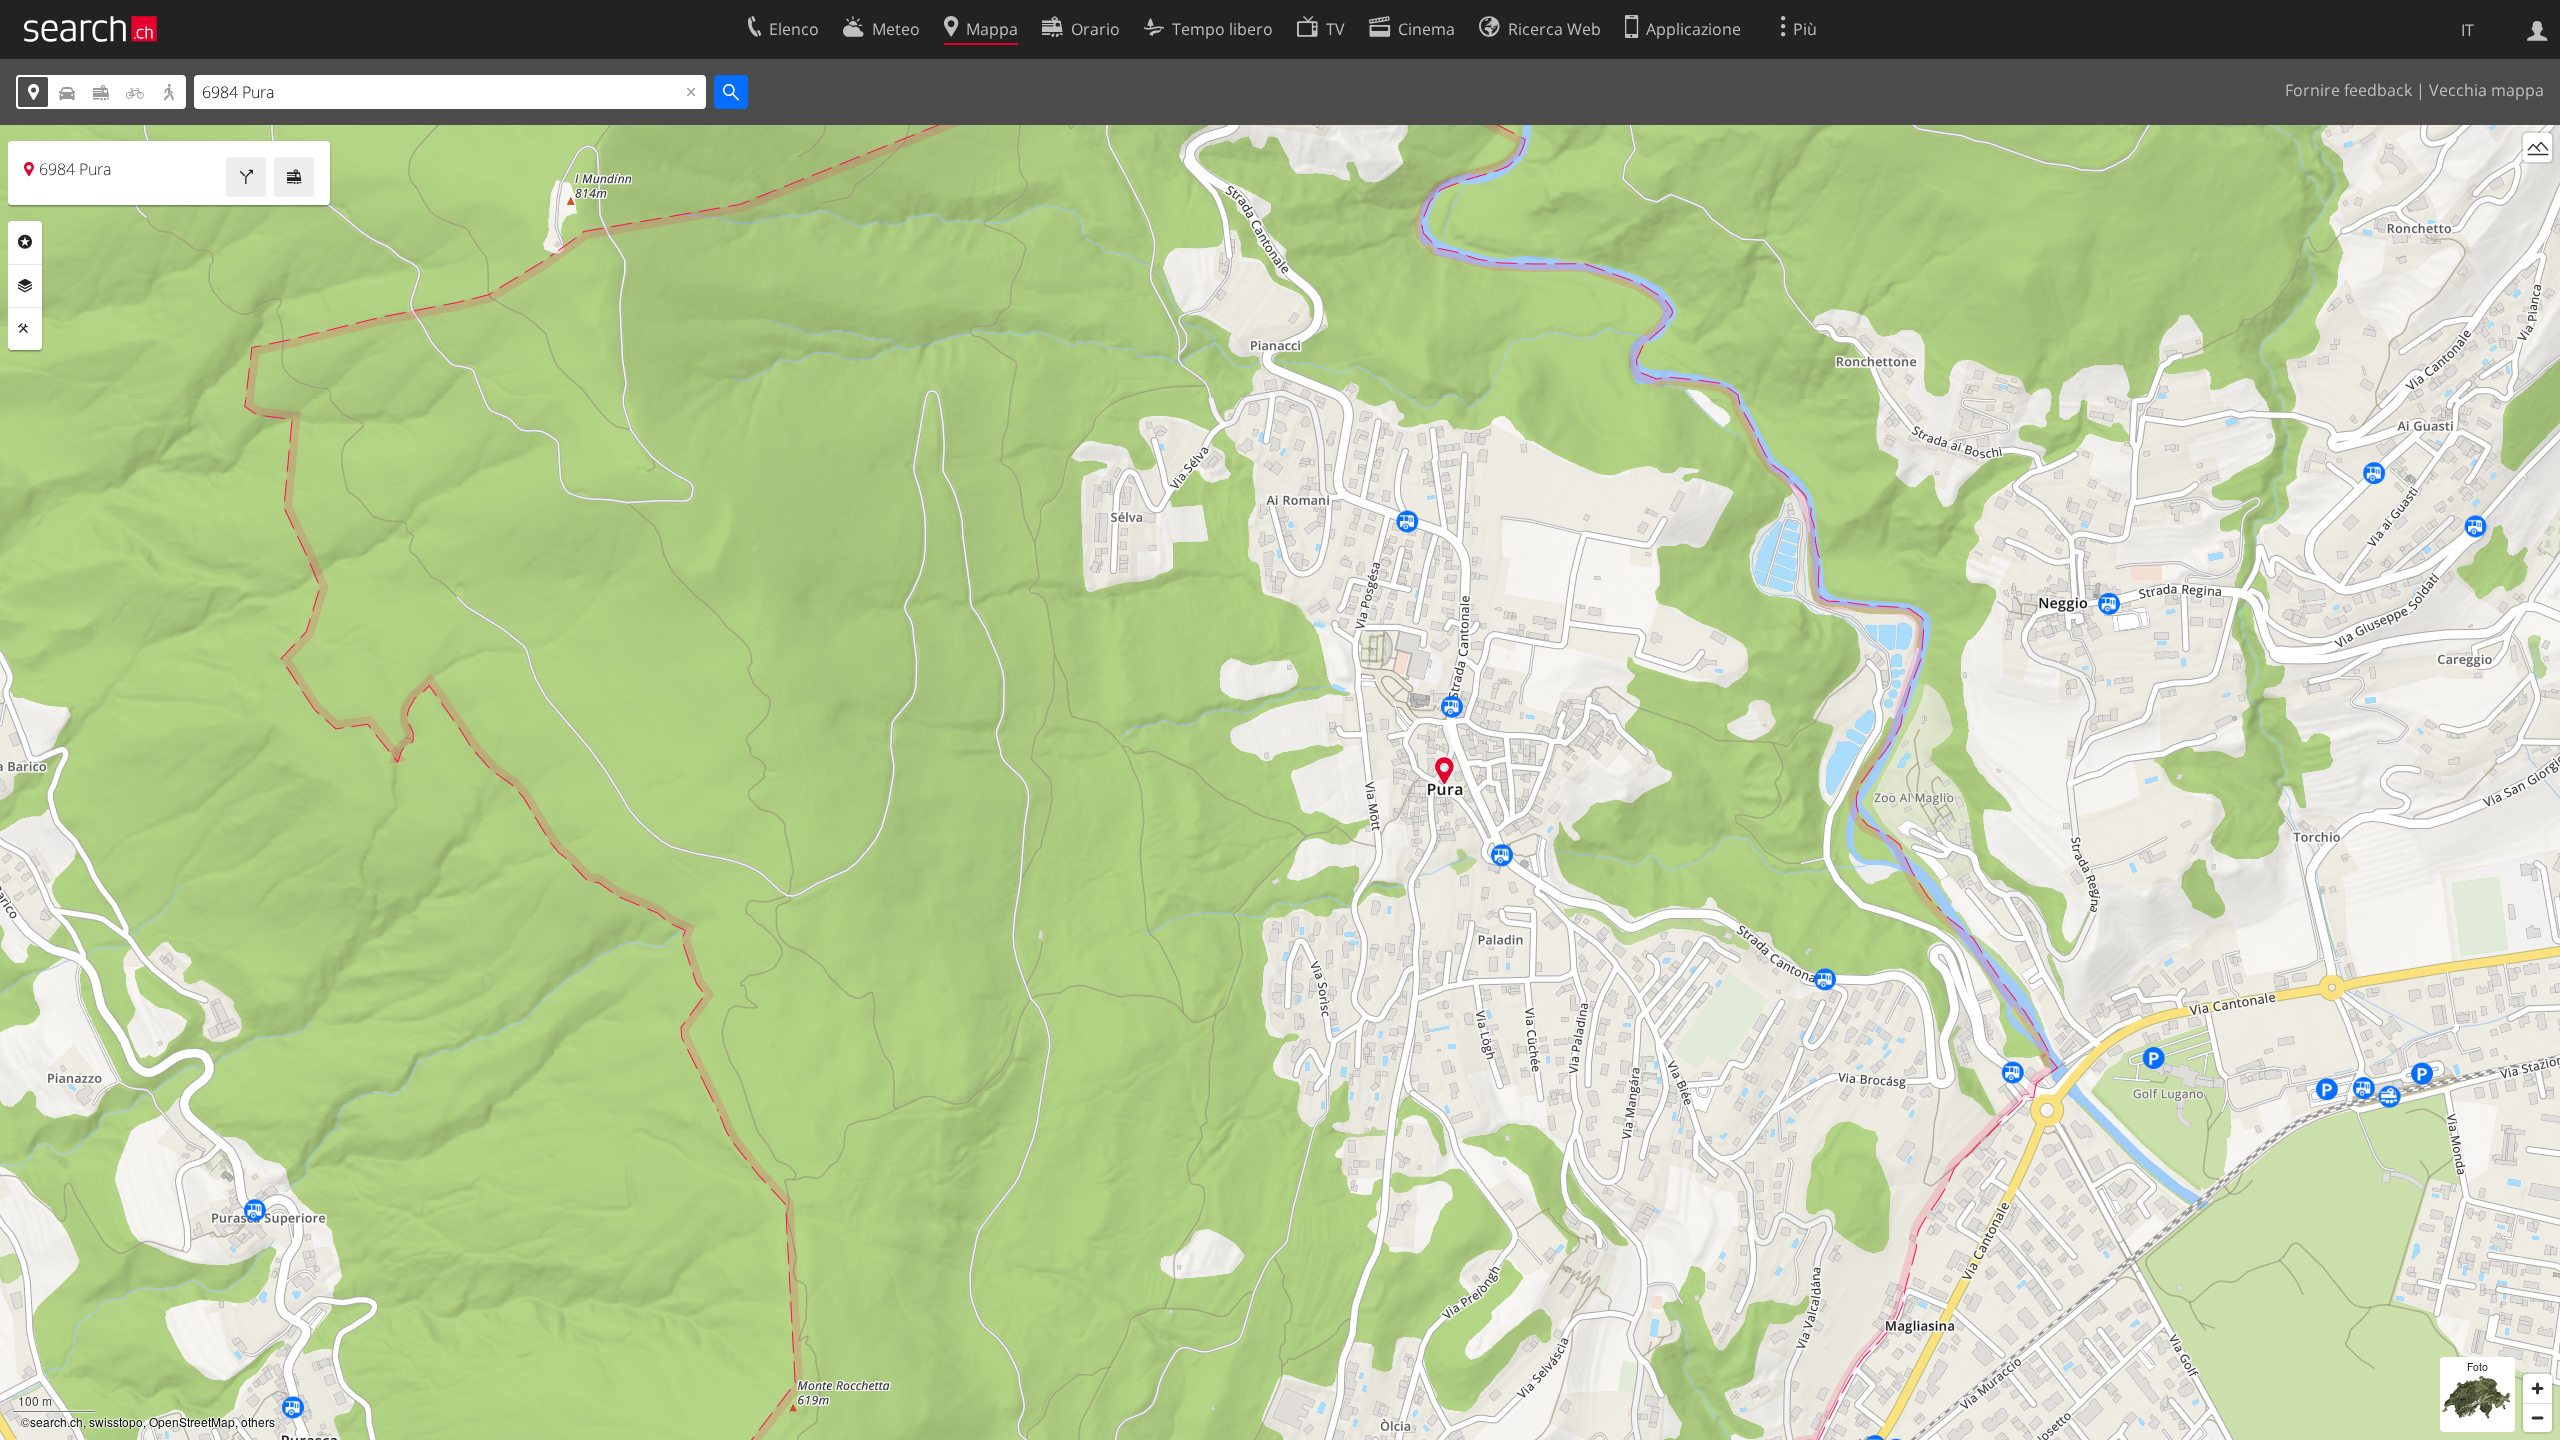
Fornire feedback (2348, 90)
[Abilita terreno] (2537, 147)
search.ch (56, 1421)
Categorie (25, 242)
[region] (1280, 782)
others (258, 1421)
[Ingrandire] (2537, 1388)
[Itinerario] (246, 177)
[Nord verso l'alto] (2537, 184)
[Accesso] (2537, 29)
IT (2467, 30)
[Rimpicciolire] (2537, 1417)
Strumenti (25, 329)
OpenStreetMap (192, 1421)
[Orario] (294, 177)
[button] (1444, 770)
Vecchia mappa (2486, 90)
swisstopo (116, 1421)
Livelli (25, 286)
